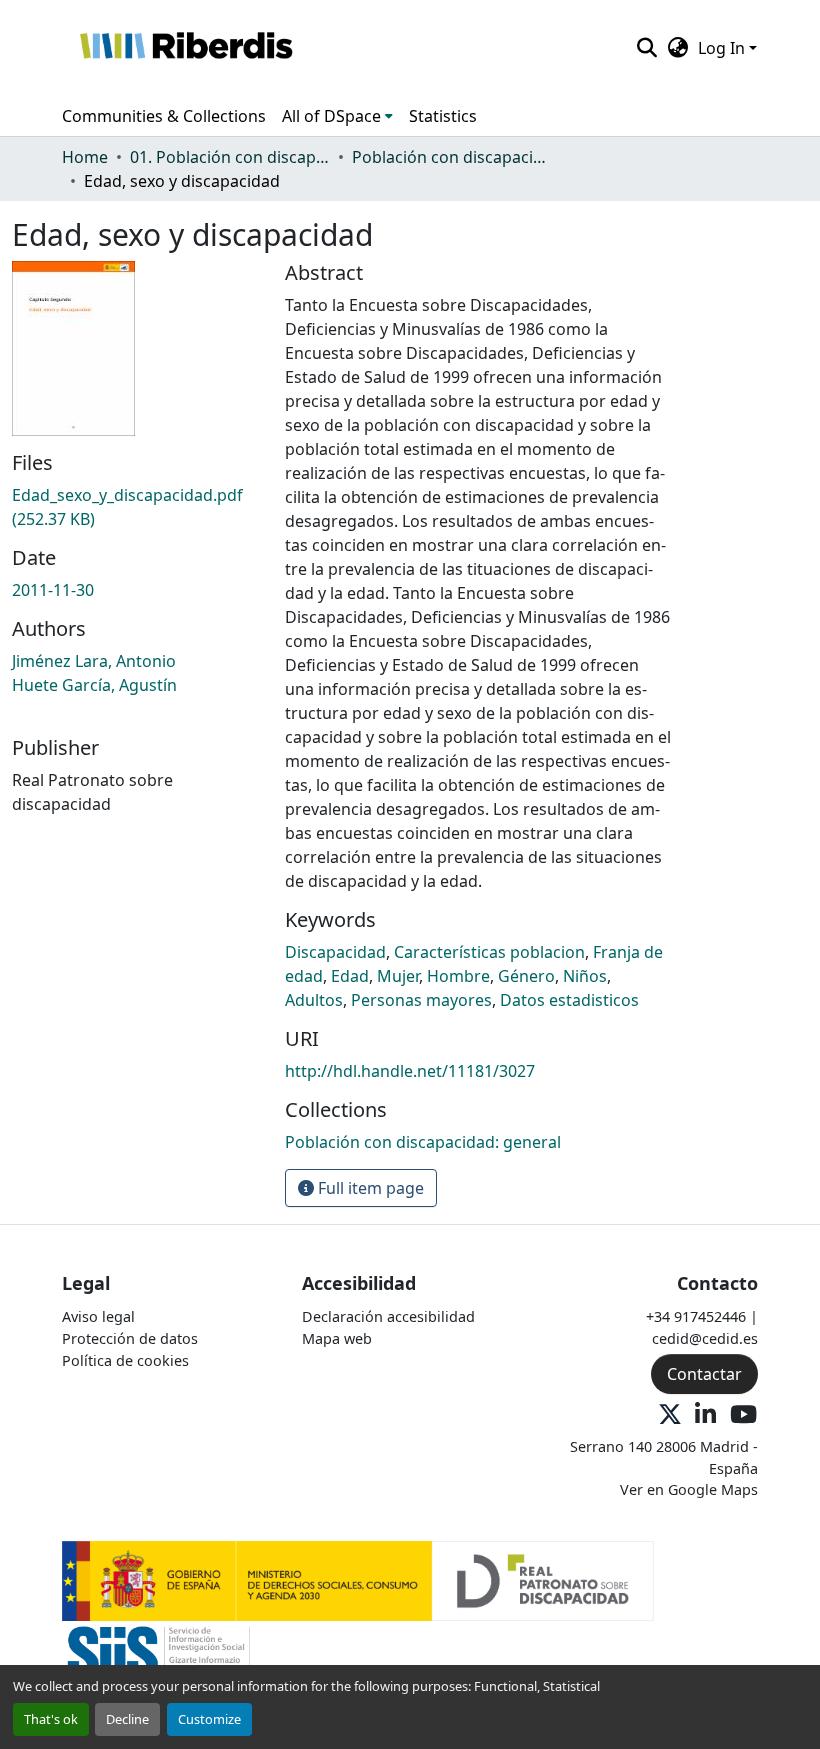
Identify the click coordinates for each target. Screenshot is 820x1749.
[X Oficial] (670, 1415)
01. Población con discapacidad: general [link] (230, 157)
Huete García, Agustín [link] (94, 685)
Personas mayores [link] (421, 1000)
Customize (209, 1719)
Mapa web (337, 1338)
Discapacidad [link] (335, 952)
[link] (136, 507)
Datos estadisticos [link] (569, 1000)
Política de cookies (125, 1360)
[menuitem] (337, 116)
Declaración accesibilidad (388, 1316)
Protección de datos (130, 1338)
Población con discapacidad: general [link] (452, 157)
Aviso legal (98, 1316)
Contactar (704, 1374)
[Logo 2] (158, 1659)
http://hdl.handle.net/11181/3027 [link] (410, 1071)
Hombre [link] (458, 976)
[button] (185, 48)
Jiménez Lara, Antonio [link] (94, 661)
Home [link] (85, 157)
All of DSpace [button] (331, 116)
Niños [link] (585, 976)
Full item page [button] (369, 1188)
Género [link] (526, 976)
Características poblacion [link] (489, 952)
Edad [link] (350, 976)
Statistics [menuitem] (443, 116)
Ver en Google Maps (689, 1489)
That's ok (51, 1719)
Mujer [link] (398, 976)
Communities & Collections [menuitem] (164, 116)
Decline (127, 1719)
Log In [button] (723, 48)
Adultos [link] (314, 1000)
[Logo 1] (358, 1579)
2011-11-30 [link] (53, 590)
